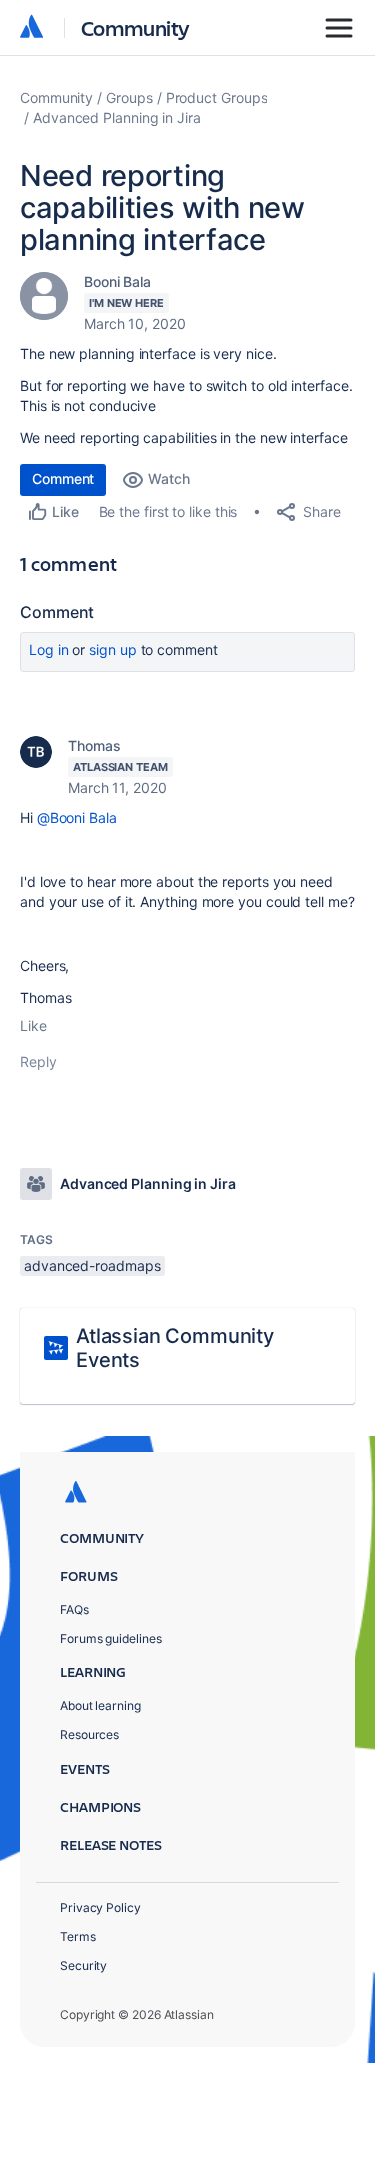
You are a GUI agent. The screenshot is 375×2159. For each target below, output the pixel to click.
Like (33, 1025)
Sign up (112, 649)
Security (83, 1965)
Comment (63, 478)
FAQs (74, 1609)
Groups (129, 97)
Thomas (94, 745)
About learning (100, 1705)
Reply (38, 1061)
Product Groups (217, 97)
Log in (49, 649)
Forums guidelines (111, 1638)
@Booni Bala (77, 817)
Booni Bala (117, 281)
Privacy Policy (100, 1907)
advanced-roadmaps (92, 1265)
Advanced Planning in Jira (117, 117)
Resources (89, 1734)
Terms (78, 1936)
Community (135, 27)
